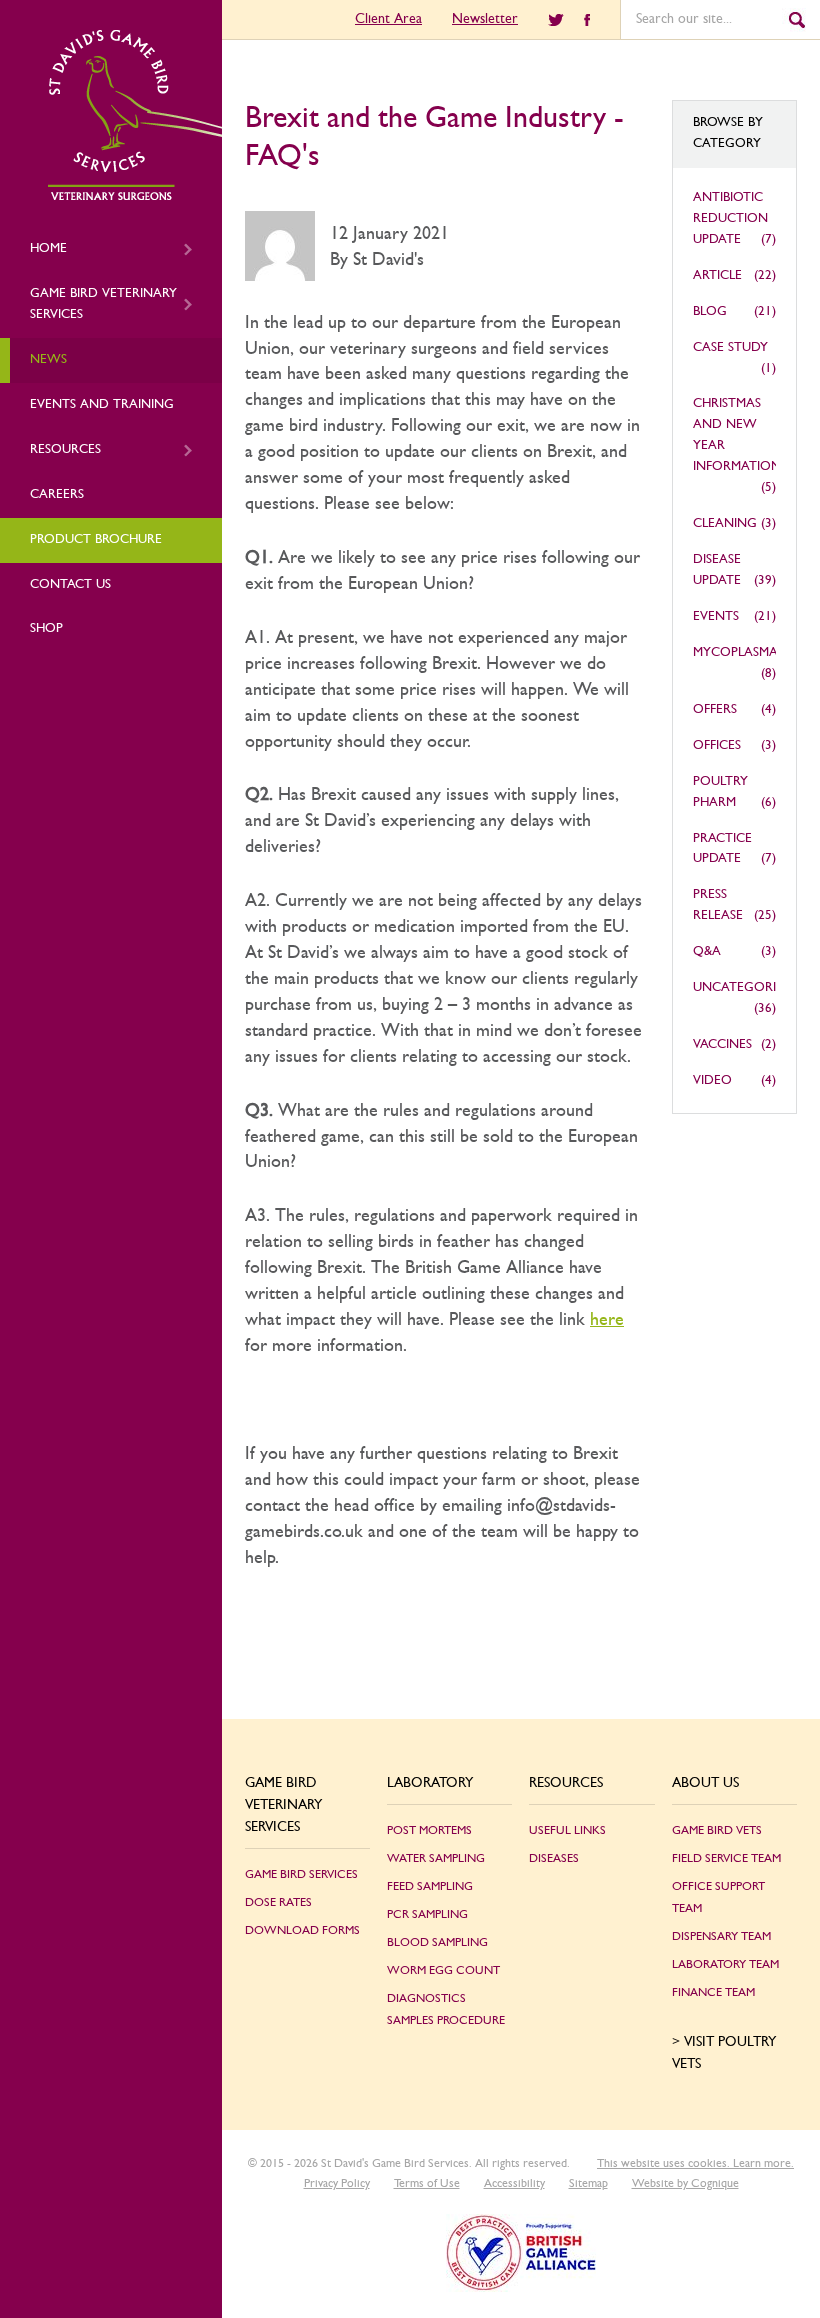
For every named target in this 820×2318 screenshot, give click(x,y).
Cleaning (725, 523)
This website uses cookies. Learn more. (695, 2163)
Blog (710, 311)
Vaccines (722, 1044)
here (607, 1320)
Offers (715, 709)
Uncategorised (746, 987)
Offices (717, 745)
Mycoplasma (735, 652)
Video (712, 1080)
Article (717, 275)
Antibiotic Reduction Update (730, 218)
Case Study (730, 347)
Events (716, 616)
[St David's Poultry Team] (135, 197)
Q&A (707, 951)
